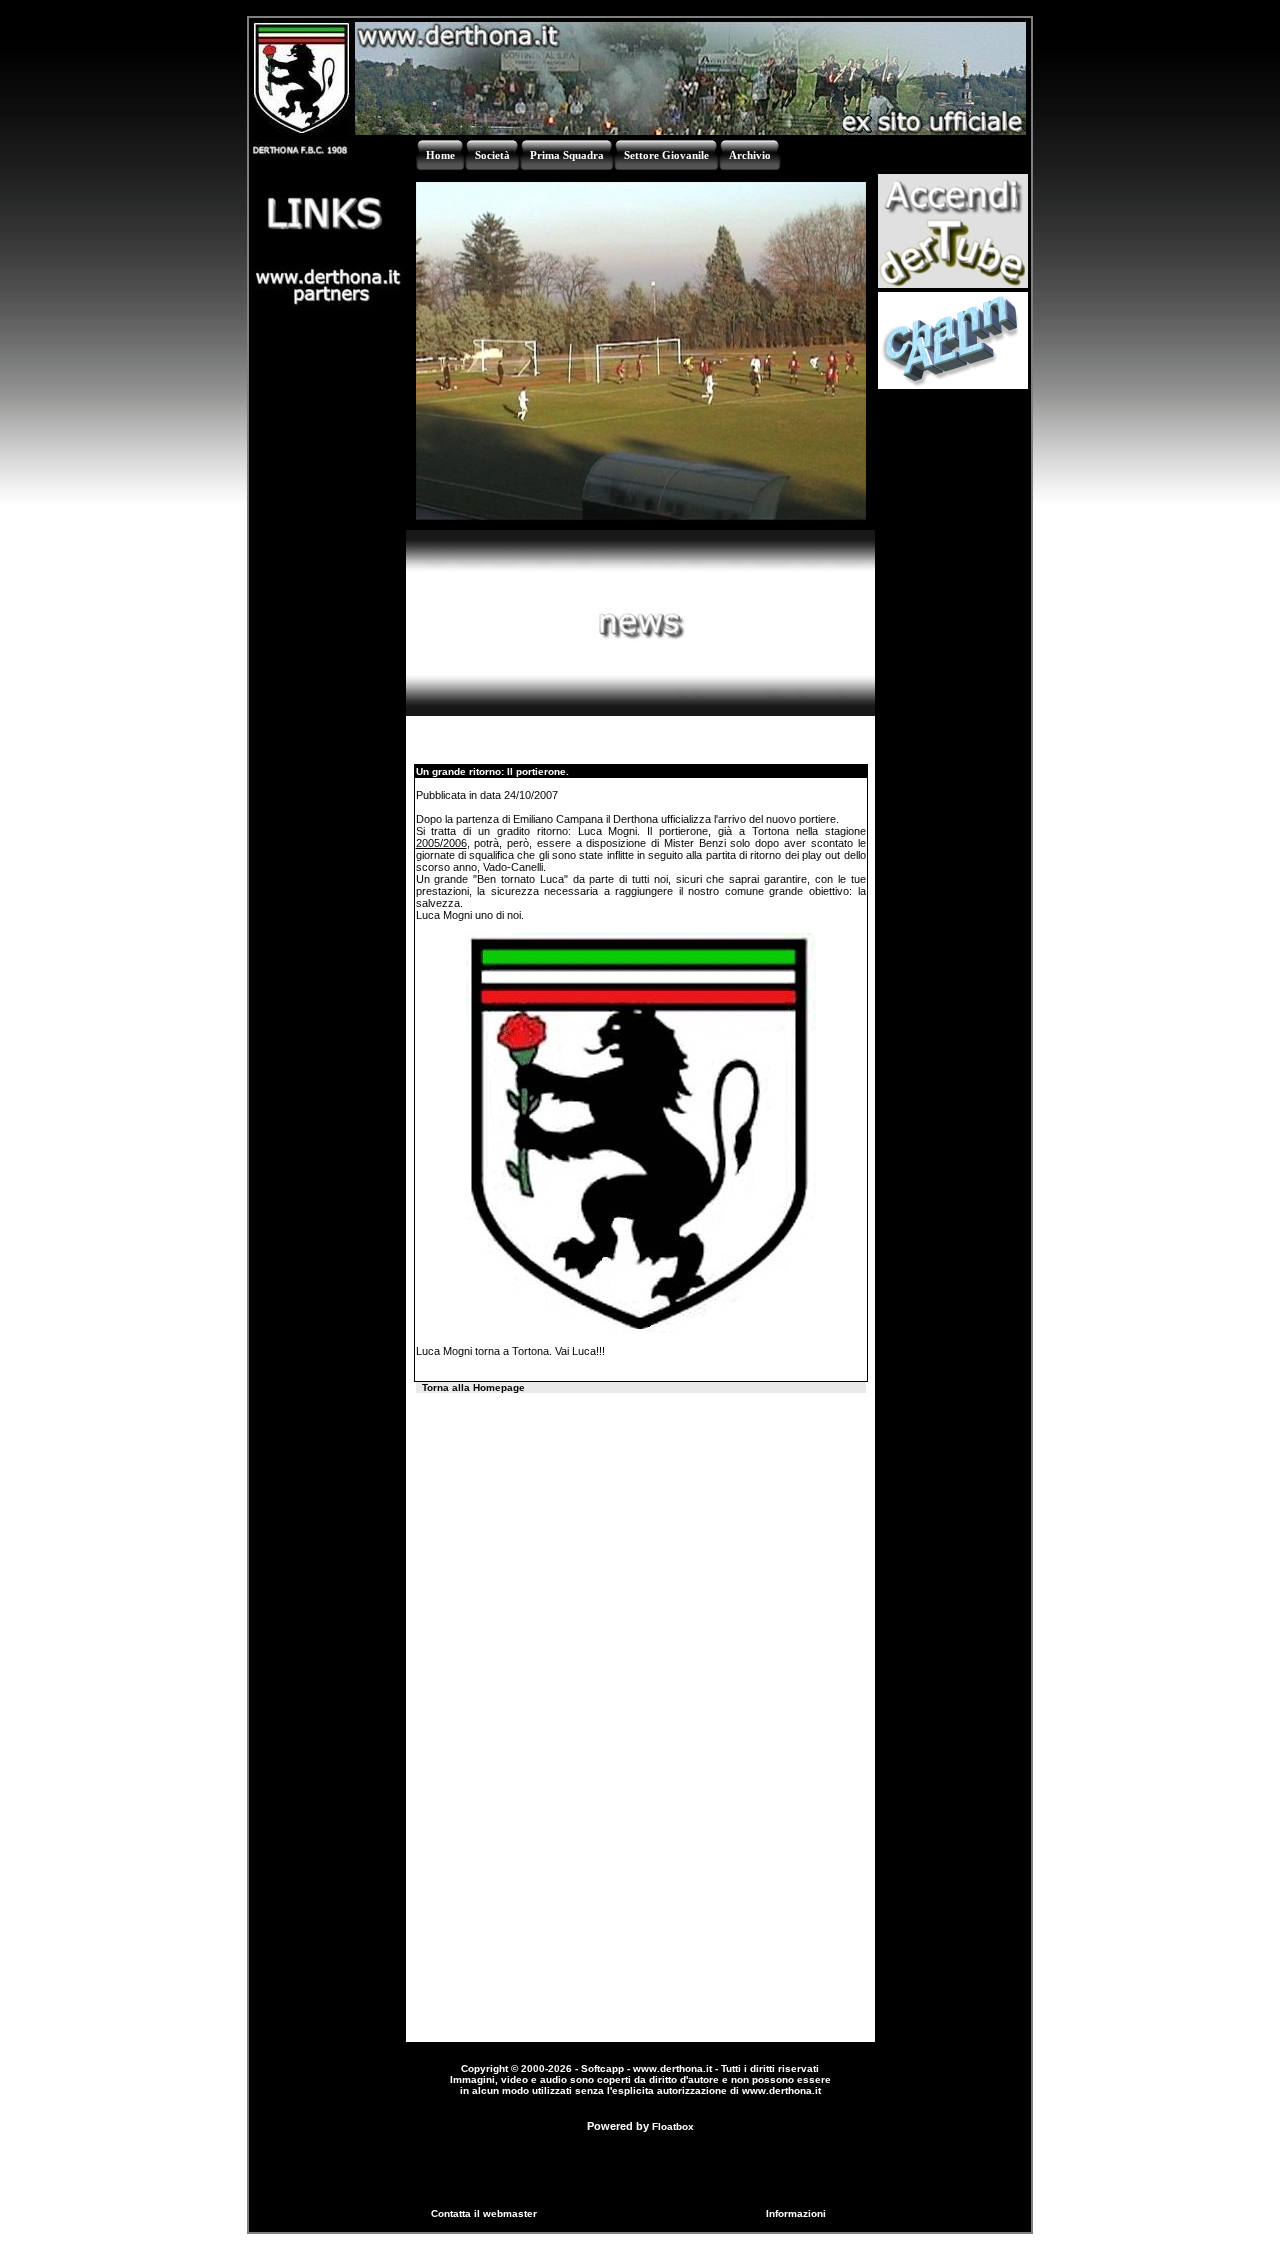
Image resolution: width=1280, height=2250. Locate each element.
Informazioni (796, 2213)
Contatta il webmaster (484, 2213)
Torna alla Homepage (473, 1387)
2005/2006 (441, 843)
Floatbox (673, 2126)
